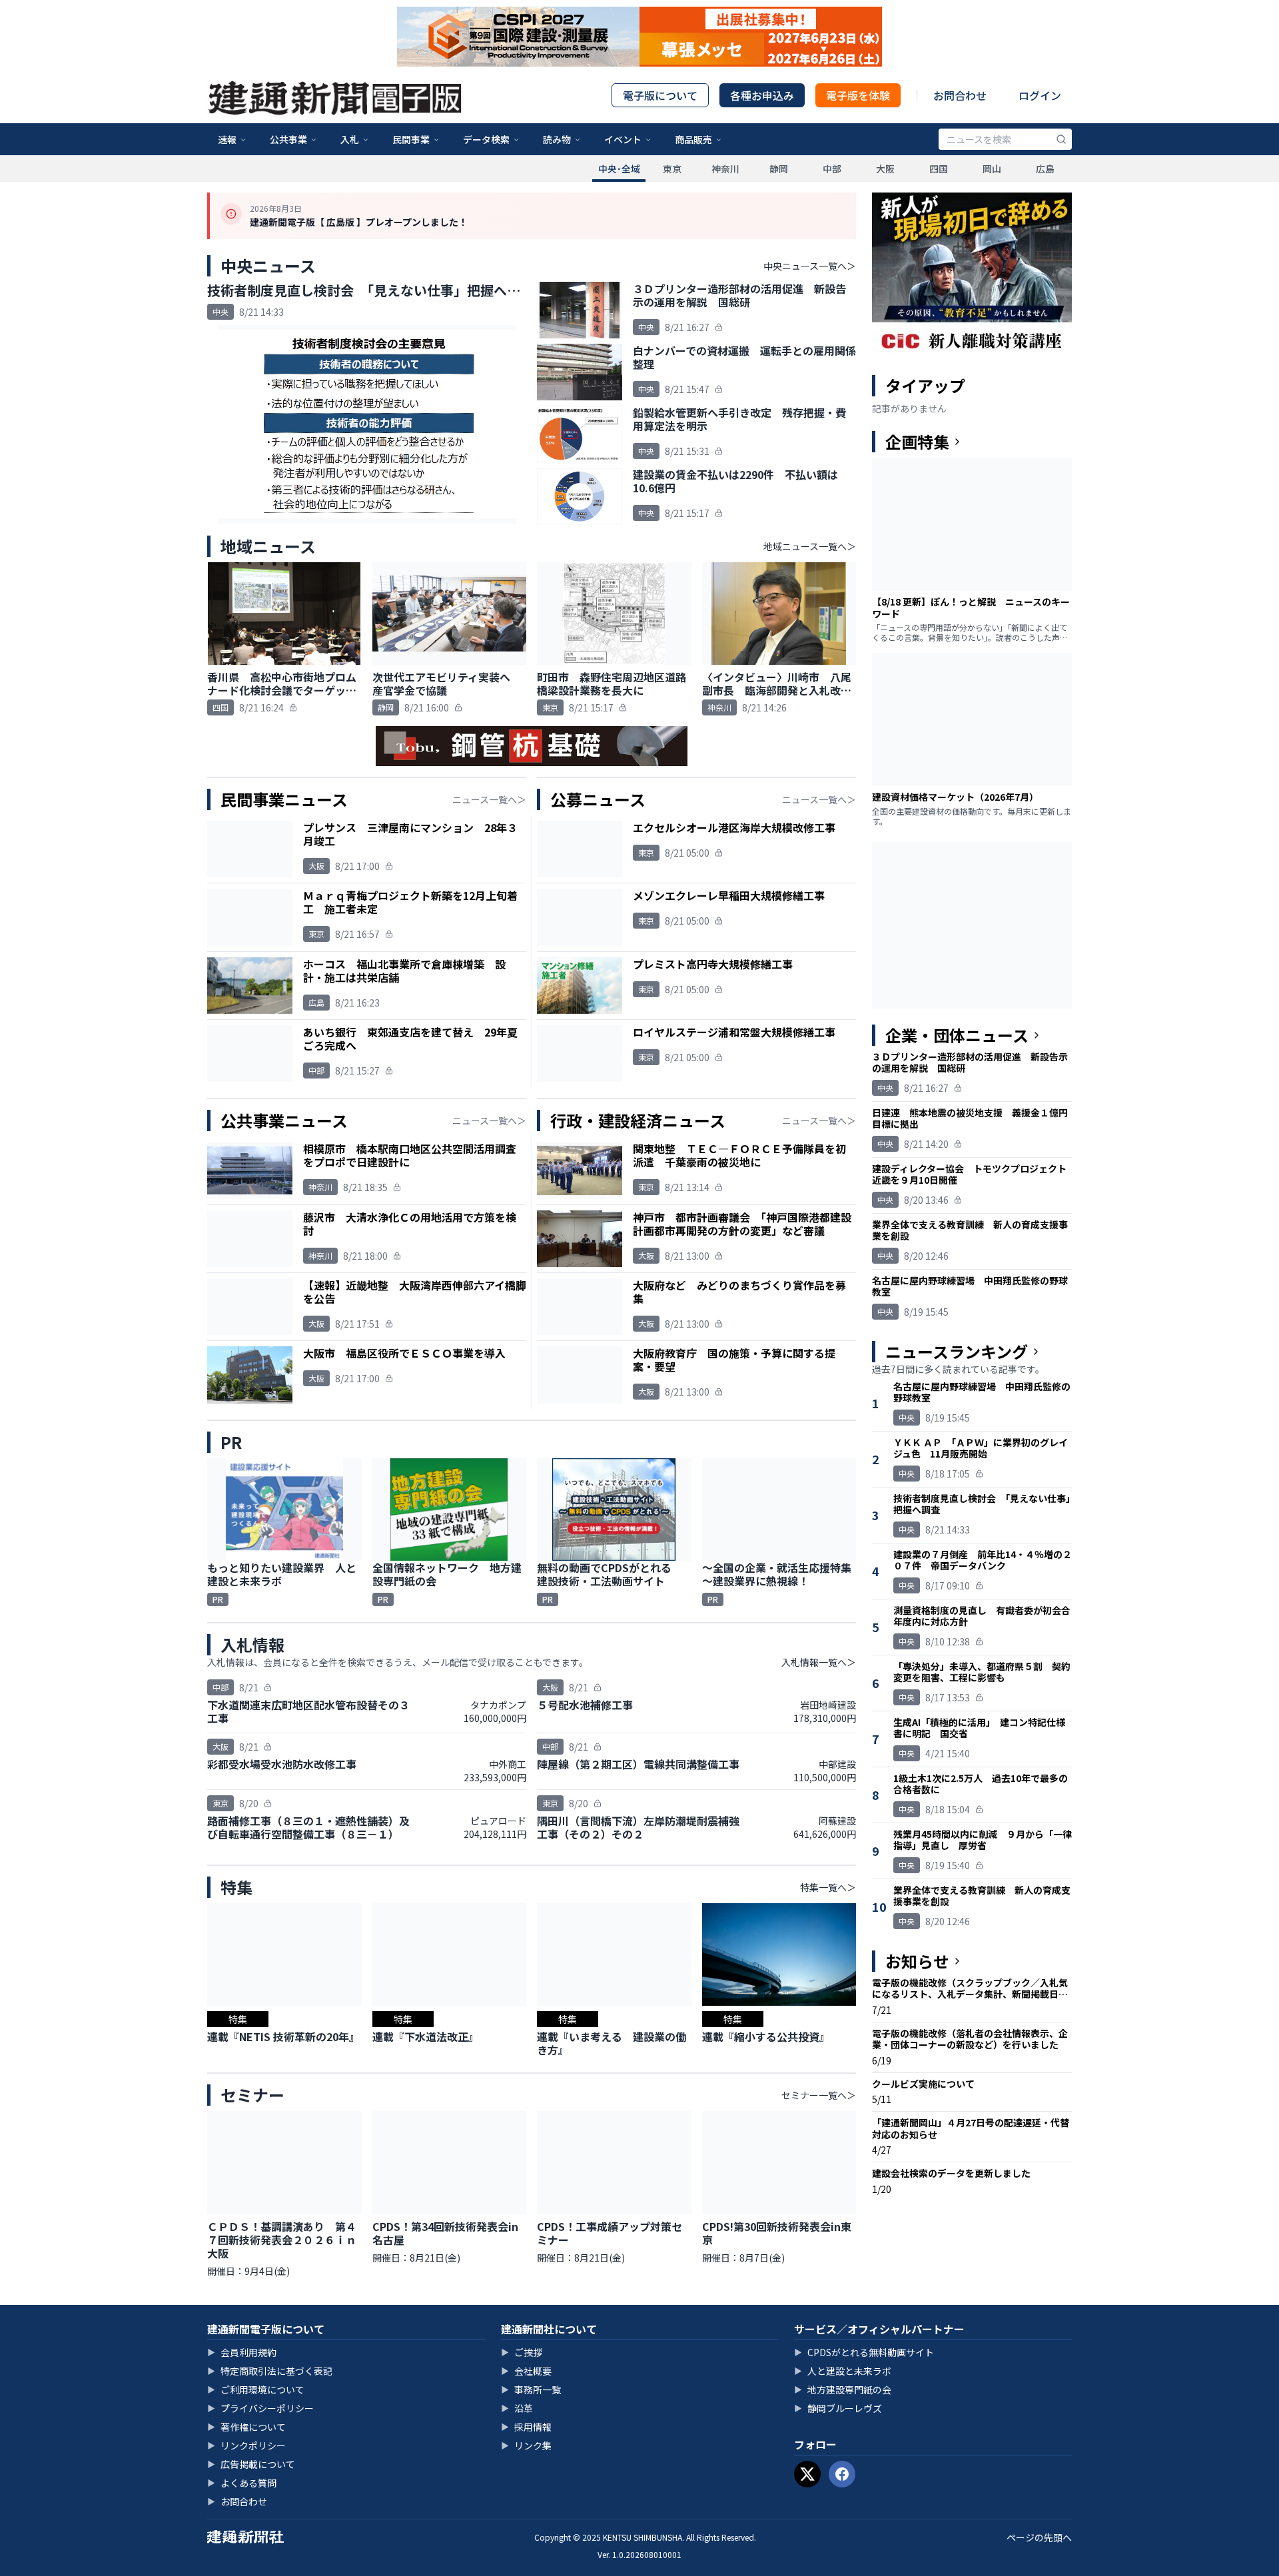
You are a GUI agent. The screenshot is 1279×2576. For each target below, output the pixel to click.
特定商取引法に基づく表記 (270, 2371)
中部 (832, 169)
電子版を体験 (858, 95)
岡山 (992, 169)
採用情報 (526, 2427)
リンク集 (526, 2445)
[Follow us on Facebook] (842, 2474)
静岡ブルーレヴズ (838, 2408)
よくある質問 (242, 2483)
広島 (1045, 169)
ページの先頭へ (1039, 2537)
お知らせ (917, 1961)
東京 (672, 169)
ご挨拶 (522, 2352)
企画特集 (917, 442)
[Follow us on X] (807, 2474)
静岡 (779, 169)
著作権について (246, 2427)
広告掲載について (251, 2464)
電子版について (660, 95)
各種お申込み (762, 95)
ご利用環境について (256, 2389)
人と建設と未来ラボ (843, 2371)
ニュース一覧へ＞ (489, 799)
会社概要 (526, 2371)
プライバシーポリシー (260, 2408)
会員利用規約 (242, 2352)
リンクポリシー (246, 2445)
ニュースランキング (957, 1352)
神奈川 (725, 169)
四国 (939, 169)
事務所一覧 (531, 2389)
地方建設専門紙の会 (843, 2389)
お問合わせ (960, 95)
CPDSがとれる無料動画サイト (864, 2352)
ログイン (1040, 95)
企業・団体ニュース (957, 1035)
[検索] (1061, 139)
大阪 (885, 169)
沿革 (517, 2408)
